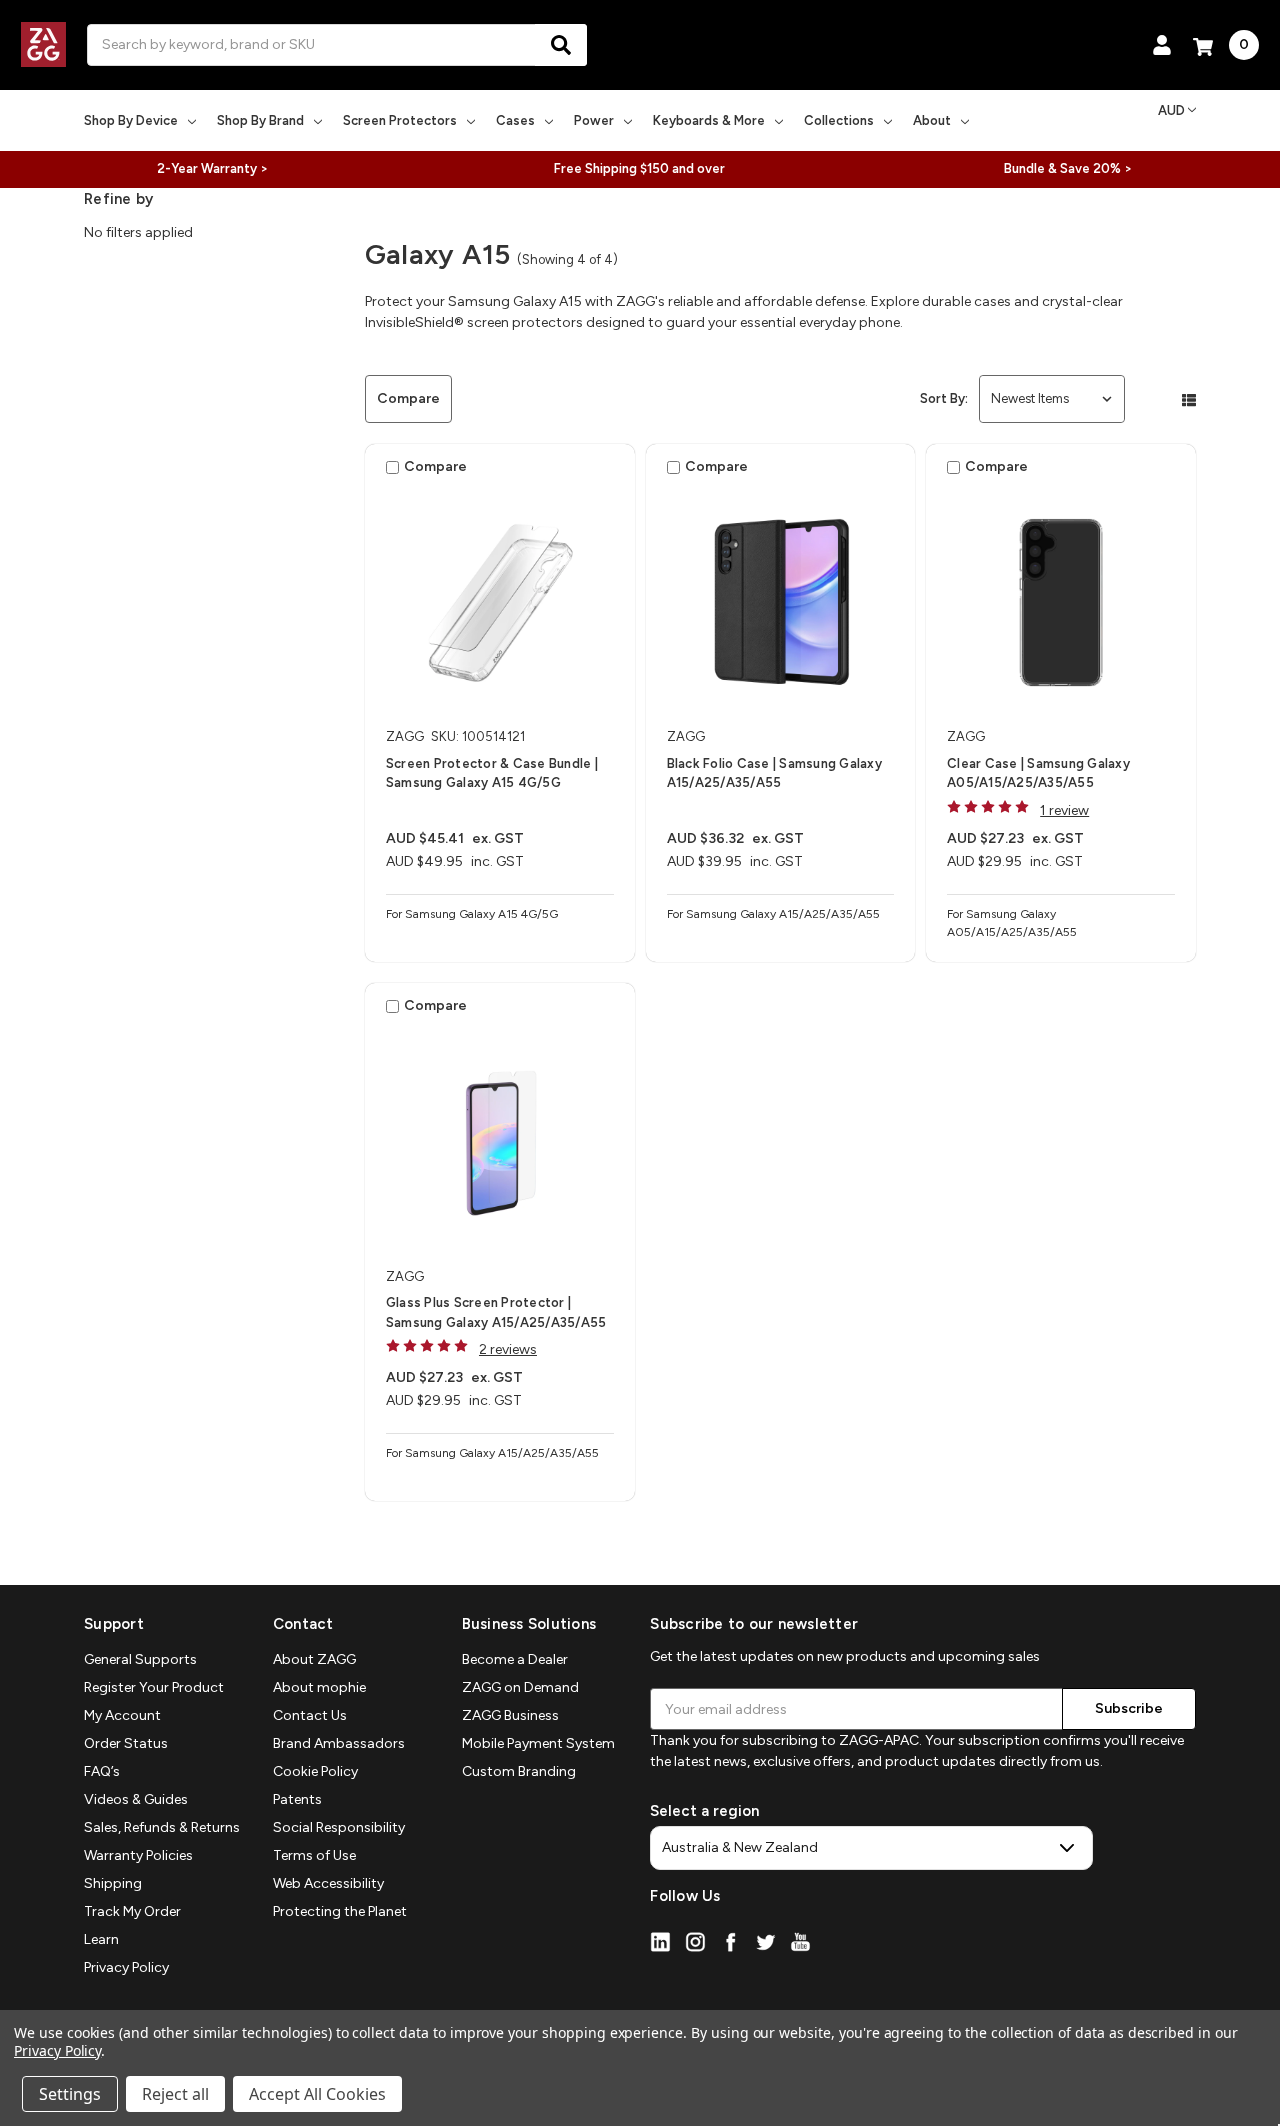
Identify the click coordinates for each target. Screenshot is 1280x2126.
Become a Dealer (515, 1659)
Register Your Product (154, 1687)
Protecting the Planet (340, 1911)
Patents (297, 1799)
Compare (408, 398)
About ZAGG (314, 1659)
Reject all (175, 2094)
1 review (1064, 810)
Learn (101, 1939)
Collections (839, 120)
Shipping (113, 1883)
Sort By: (944, 398)
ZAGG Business (510, 1715)
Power (594, 120)
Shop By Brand (260, 120)
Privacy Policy (126, 1967)
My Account (122, 1715)
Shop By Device (131, 120)
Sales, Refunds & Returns (162, 1827)
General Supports (140, 1659)
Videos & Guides (136, 1799)
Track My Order (132, 1911)
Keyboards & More (709, 120)
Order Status (126, 1743)
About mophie (319, 1687)
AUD (1171, 110)
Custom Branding (519, 1771)
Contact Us (310, 1715)
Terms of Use (314, 1855)
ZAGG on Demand (520, 1687)
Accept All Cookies (317, 2094)
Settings (70, 2094)
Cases (515, 120)
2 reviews (508, 1349)
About (932, 120)
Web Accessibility (328, 1883)
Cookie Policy (315, 1771)
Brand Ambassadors (339, 1743)
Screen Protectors (400, 120)
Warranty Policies (138, 1855)
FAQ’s (102, 1771)
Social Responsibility (339, 1827)
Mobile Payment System (538, 1743)
